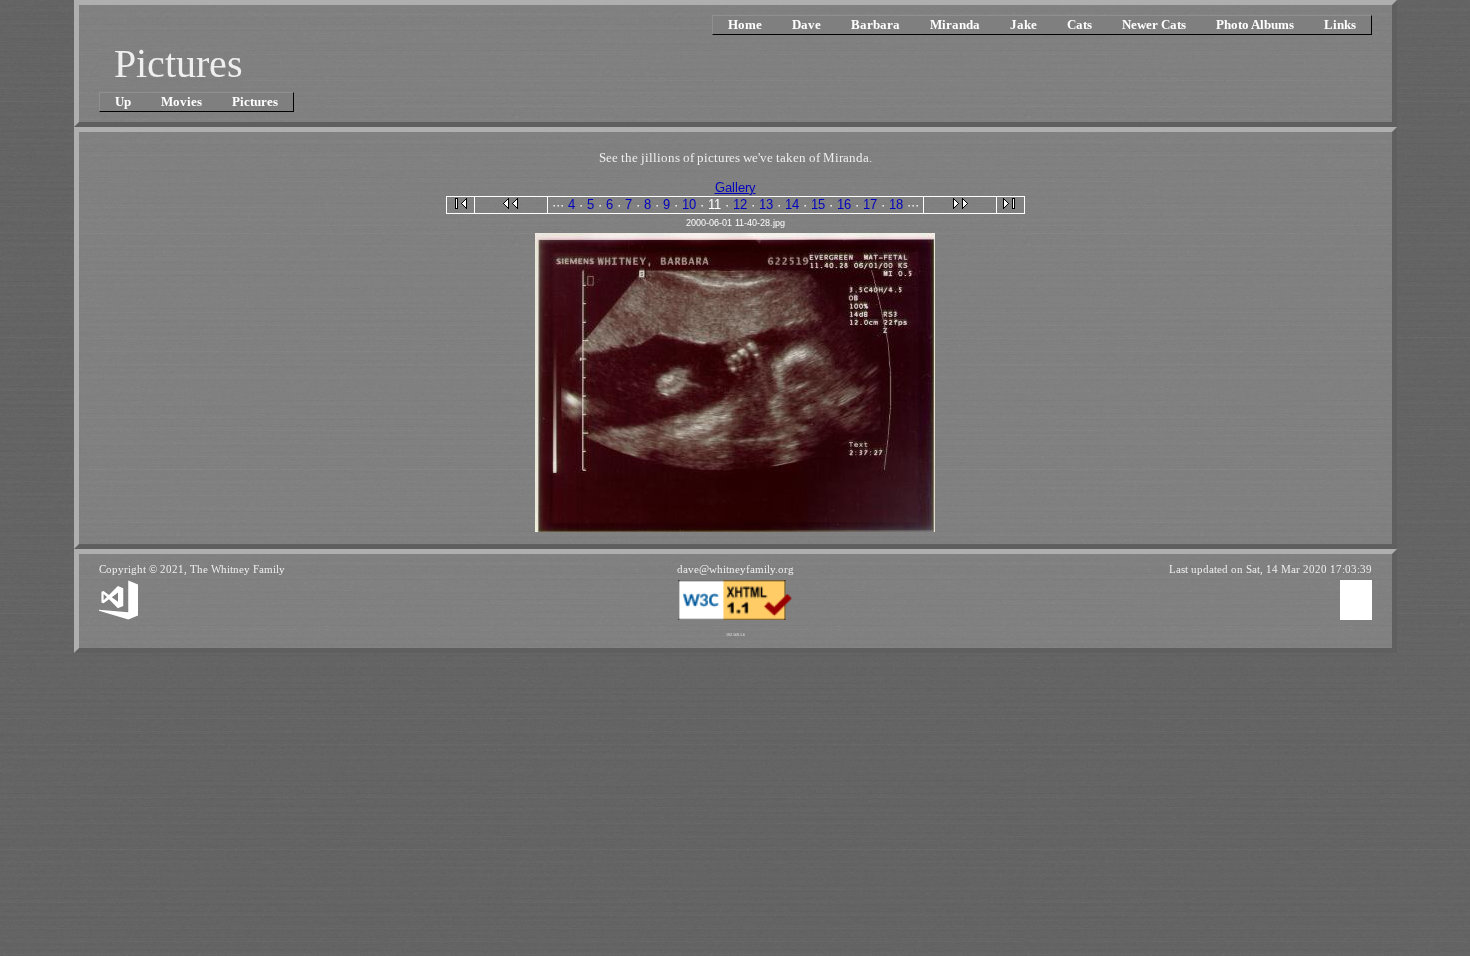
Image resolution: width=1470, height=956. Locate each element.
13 (766, 204)
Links (1340, 24)
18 (896, 204)
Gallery (735, 187)
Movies (181, 101)
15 (818, 204)
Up (123, 101)
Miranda (955, 24)
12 (740, 204)
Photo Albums (1255, 24)
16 (844, 204)
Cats (1079, 24)
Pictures (255, 101)
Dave (806, 24)
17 (870, 204)
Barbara (875, 24)
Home (745, 24)
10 (689, 204)
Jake (1023, 24)
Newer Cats (1154, 24)
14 (792, 204)
